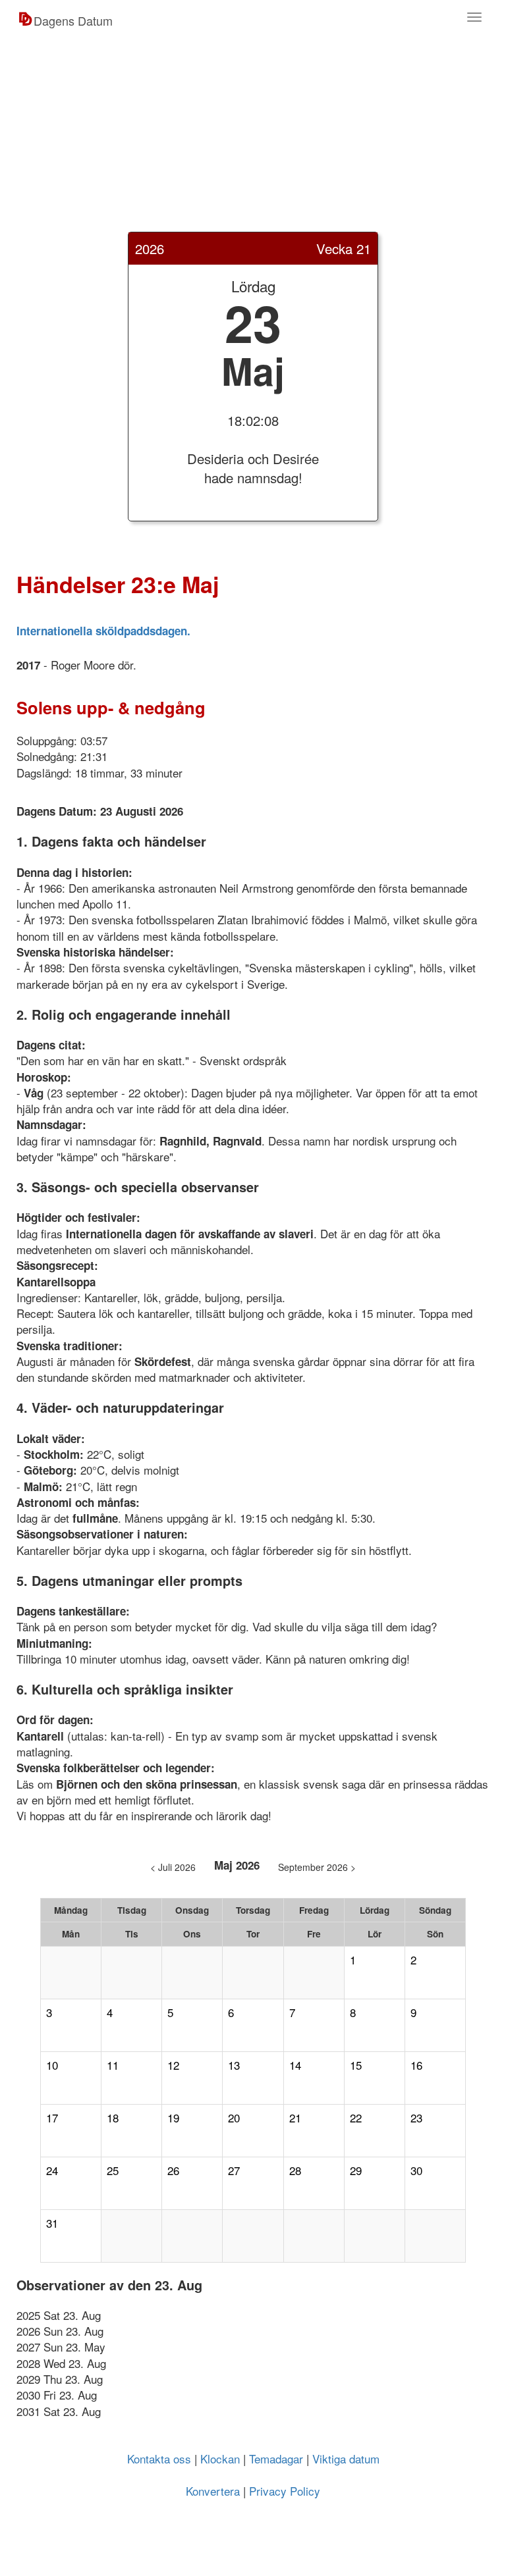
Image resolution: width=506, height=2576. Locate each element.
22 (356, 2118)
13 (234, 2065)
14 (295, 2065)
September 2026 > (317, 1867)
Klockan (220, 2458)
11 (113, 2065)
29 (356, 2170)
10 (52, 2065)
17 (52, 2118)
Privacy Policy (285, 2491)
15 (356, 2065)
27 (234, 2170)
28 (295, 2170)
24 (52, 2170)
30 (416, 2170)
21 (295, 2118)
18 (113, 2118)
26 (173, 2170)
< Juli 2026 (173, 1867)
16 (416, 2065)
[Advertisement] (253, 140)
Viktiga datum (346, 2458)
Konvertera (213, 2491)
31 (52, 2223)
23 (416, 2118)
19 (173, 2118)
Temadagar (276, 2458)
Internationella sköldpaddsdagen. (103, 631)
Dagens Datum (73, 20)
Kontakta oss (159, 2458)
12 (173, 2065)
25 (113, 2170)
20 (234, 2118)
